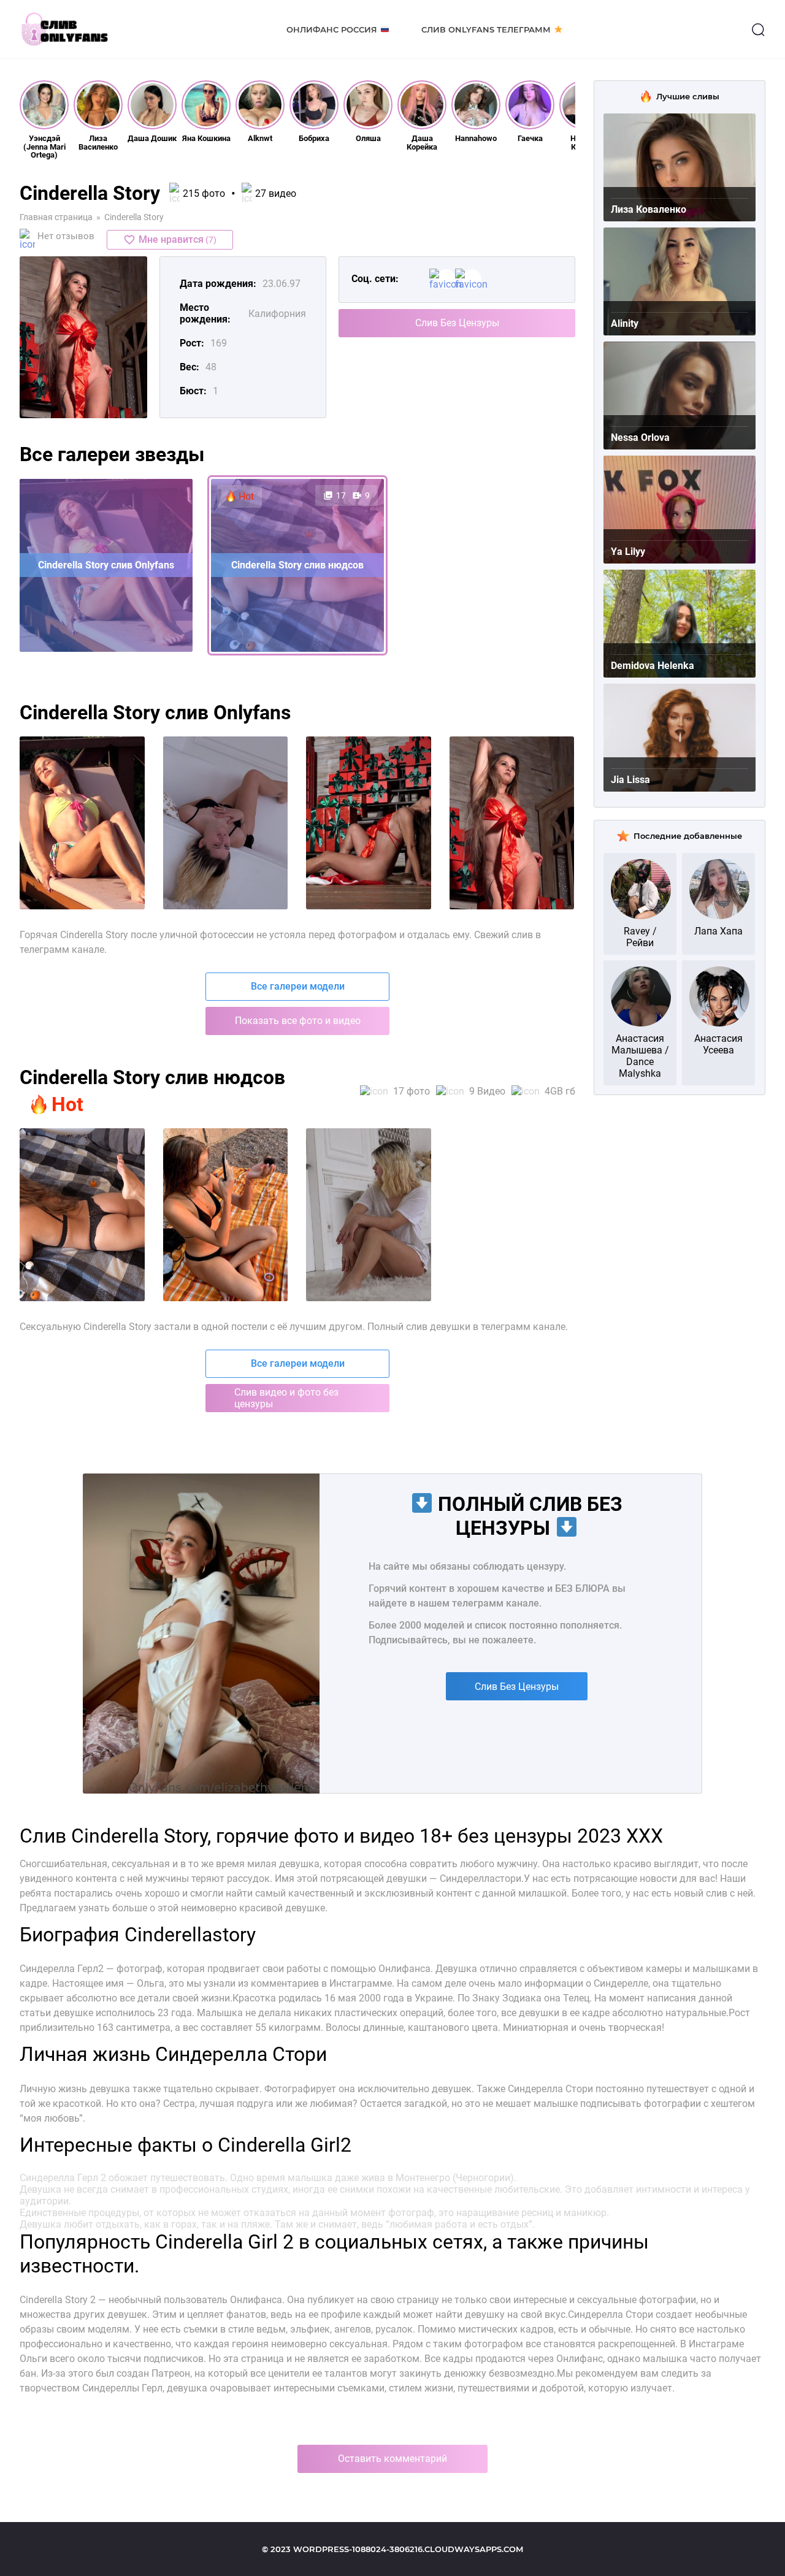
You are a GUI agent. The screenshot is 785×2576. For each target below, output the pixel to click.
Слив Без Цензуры (457, 323)
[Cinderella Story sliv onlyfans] (226, 1215)
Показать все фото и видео (298, 1021)
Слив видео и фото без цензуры (286, 1398)
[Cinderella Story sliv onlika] (369, 1215)
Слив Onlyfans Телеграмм (486, 29)
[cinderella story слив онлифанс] (226, 823)
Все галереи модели (298, 986)
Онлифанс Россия (332, 29)
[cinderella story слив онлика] (369, 823)
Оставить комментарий (392, 2459)
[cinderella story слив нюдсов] (512, 823)
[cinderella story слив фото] (82, 823)
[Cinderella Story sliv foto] (82, 1215)
